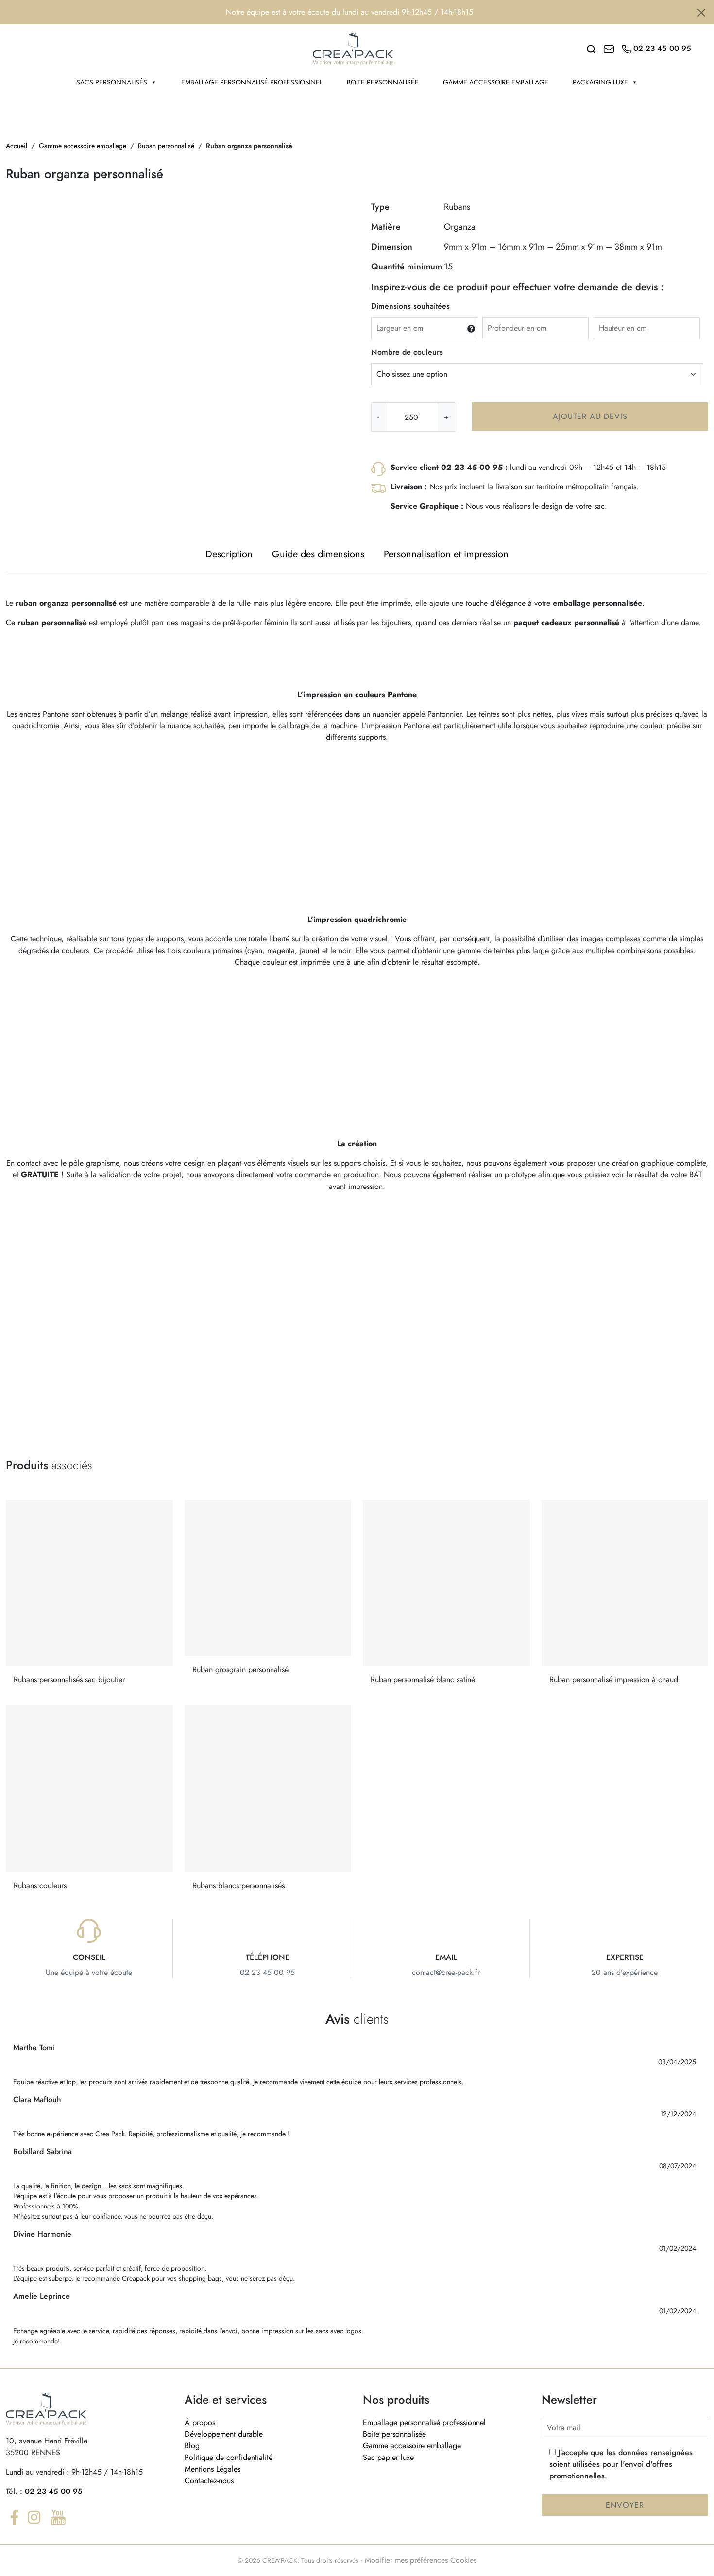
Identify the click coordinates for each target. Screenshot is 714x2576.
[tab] (229, 554)
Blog (192, 2446)
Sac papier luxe (388, 2457)
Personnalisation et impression (446, 554)
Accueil (17, 146)
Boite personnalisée (383, 82)
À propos (200, 2422)
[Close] (701, 13)
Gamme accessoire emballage (496, 82)
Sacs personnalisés (112, 82)
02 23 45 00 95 (54, 2491)
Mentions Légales (212, 2469)
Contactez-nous (209, 2481)
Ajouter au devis (590, 416)
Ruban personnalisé (166, 146)
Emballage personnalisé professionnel (252, 82)
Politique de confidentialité (229, 2457)
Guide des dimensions (318, 554)
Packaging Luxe (600, 82)
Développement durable (224, 2434)
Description (229, 554)
